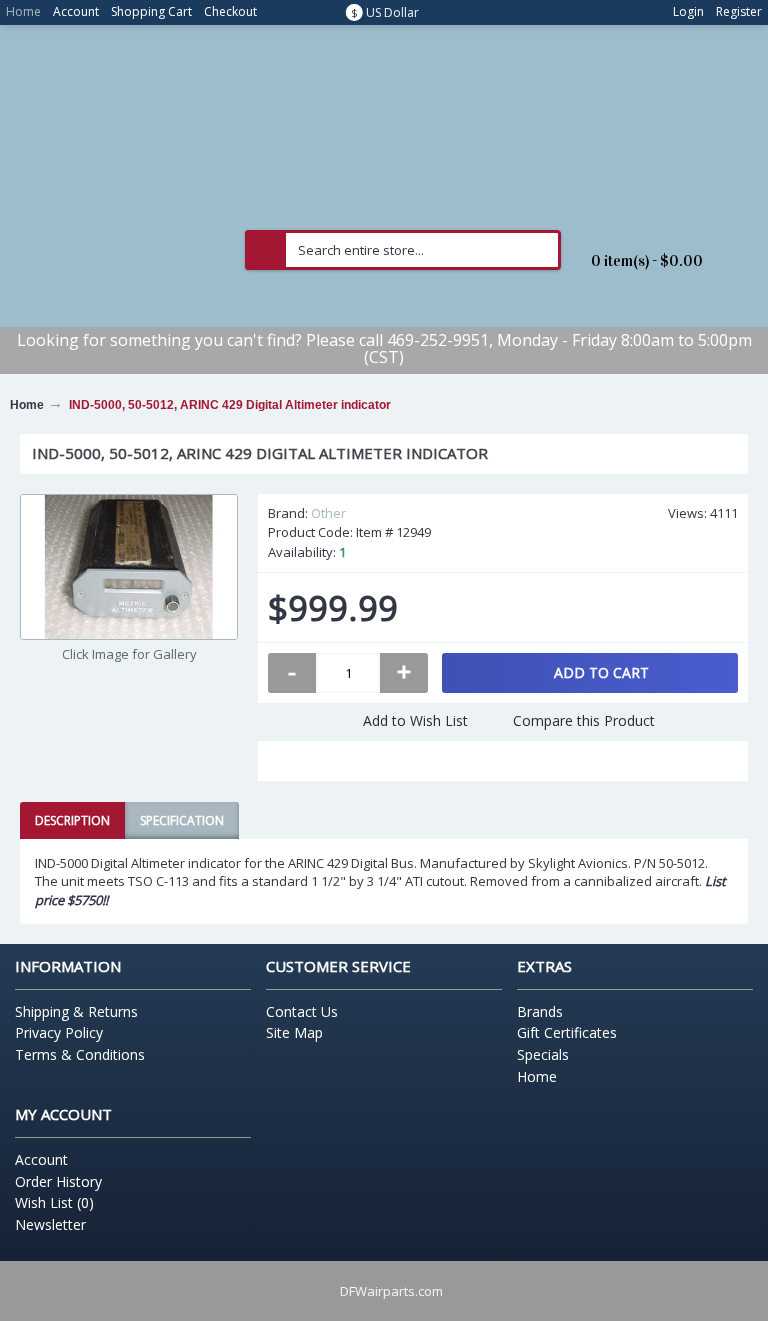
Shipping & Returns (76, 1011)
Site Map (294, 1032)
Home (537, 1076)
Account (41, 1159)
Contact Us (302, 1011)
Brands (540, 1011)
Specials (543, 1054)
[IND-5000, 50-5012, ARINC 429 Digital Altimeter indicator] (129, 567)
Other (328, 513)
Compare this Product (584, 720)
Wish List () (54, 1202)
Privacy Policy (59, 1032)
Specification (182, 820)
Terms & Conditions (80, 1054)
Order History (58, 1181)
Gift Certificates (567, 1032)
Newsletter (50, 1224)
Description (72, 820)
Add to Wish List (415, 720)
